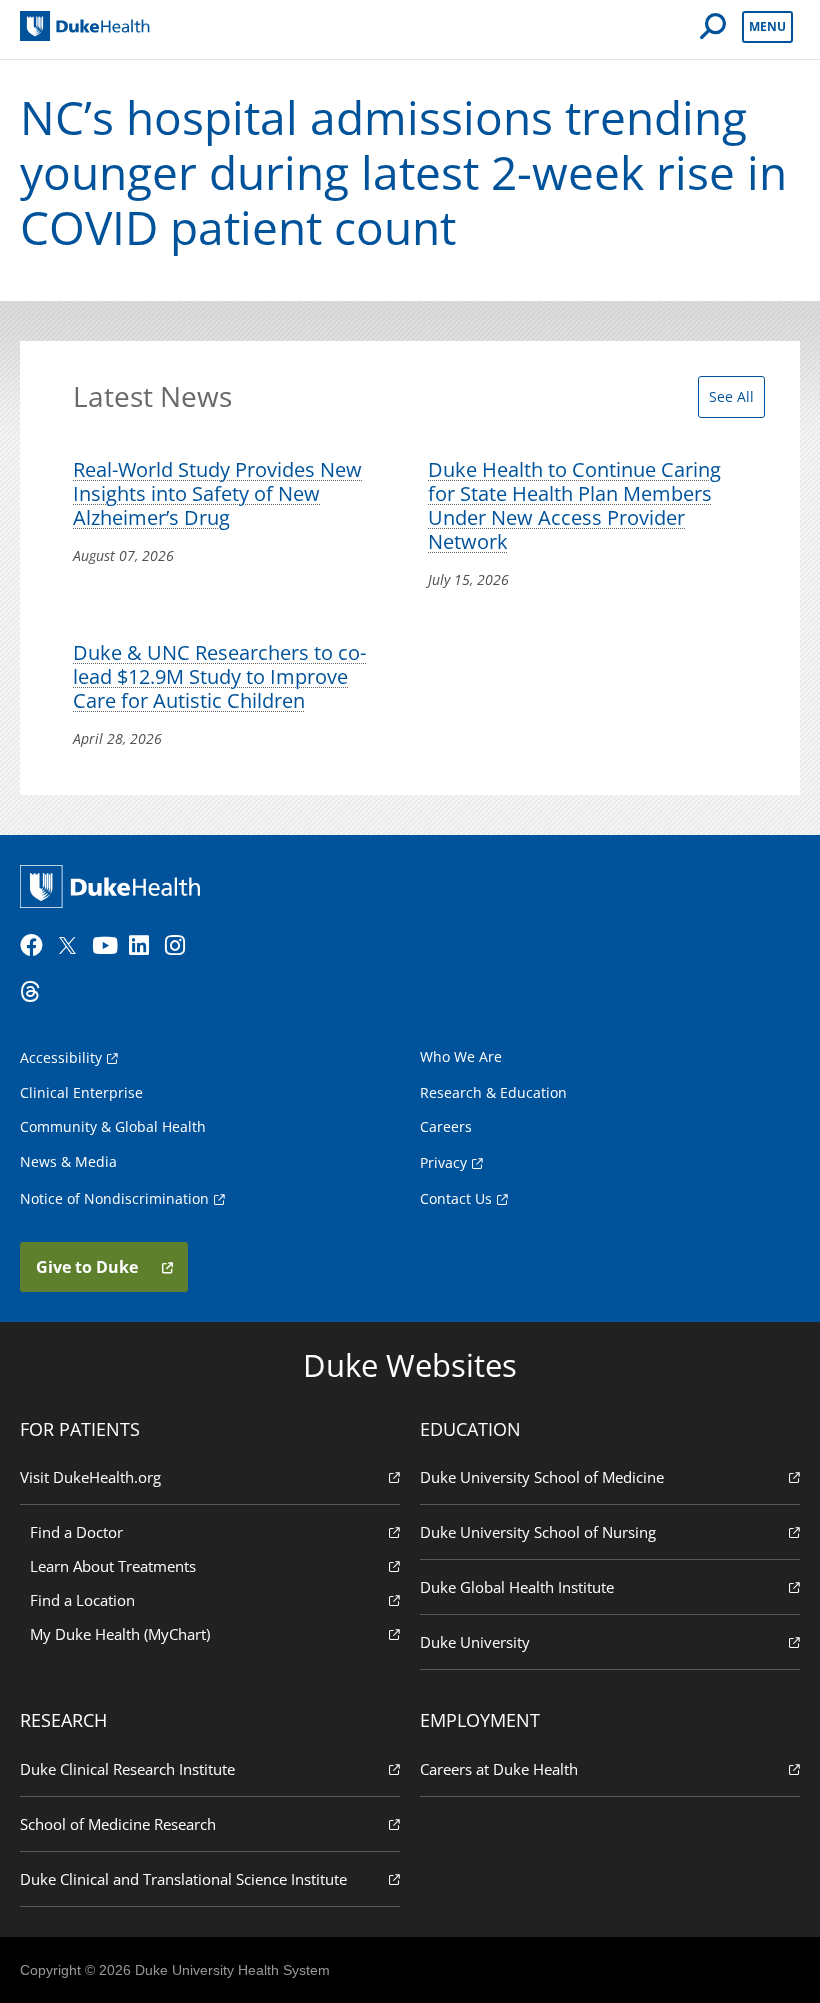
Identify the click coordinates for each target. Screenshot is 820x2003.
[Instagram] (181, 946)
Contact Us (456, 1198)
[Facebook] (36, 946)
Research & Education (493, 1092)
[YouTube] (108, 946)
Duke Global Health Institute (517, 1587)
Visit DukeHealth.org (90, 1477)
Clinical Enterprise (81, 1092)
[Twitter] (72, 946)
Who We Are (461, 1056)
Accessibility (61, 1057)
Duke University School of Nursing (538, 1532)
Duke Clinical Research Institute (127, 1769)
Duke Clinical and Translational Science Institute (183, 1879)
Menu (767, 26)
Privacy (443, 1162)
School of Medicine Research (118, 1824)
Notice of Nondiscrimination (114, 1198)
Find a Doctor (76, 1532)
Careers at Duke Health (499, 1769)
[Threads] (36, 992)
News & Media (68, 1161)
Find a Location (82, 1600)
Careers (446, 1126)
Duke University (475, 1642)
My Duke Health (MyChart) (120, 1634)
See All (731, 396)
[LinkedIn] (145, 946)
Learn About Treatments (113, 1566)
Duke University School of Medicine (542, 1477)
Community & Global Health (113, 1126)
